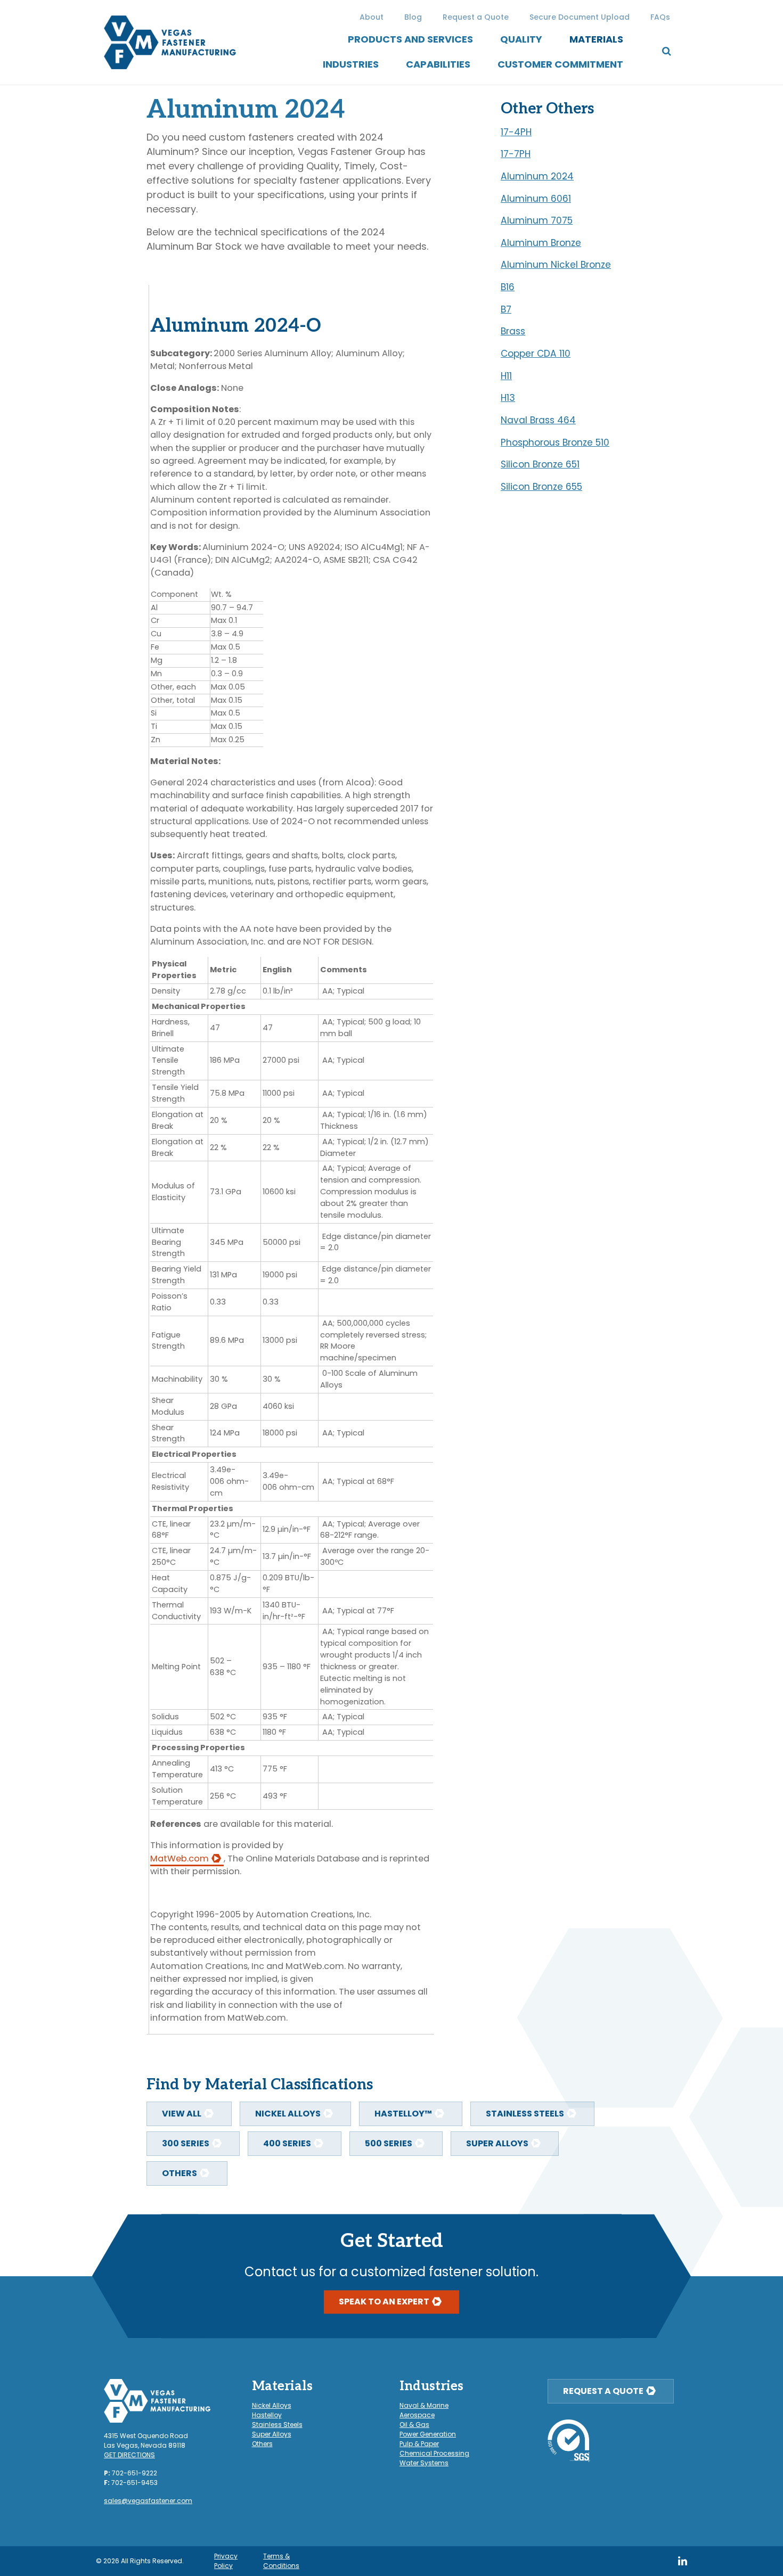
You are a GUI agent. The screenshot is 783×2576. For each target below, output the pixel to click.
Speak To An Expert (384, 2302)
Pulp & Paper (419, 2444)
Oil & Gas (414, 2425)
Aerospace (417, 2415)
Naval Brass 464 (538, 420)
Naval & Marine (424, 2405)
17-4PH (516, 132)
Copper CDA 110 (536, 354)
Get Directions (129, 2455)
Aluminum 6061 (536, 199)
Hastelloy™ (403, 2114)
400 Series (287, 2143)
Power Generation (428, 2434)
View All (182, 2114)
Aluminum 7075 (537, 220)
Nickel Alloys (288, 2114)
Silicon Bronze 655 (541, 487)
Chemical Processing (434, 2453)
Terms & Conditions (281, 2561)
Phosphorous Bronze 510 (555, 442)
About (372, 17)
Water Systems (424, 2463)
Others (180, 2173)
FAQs (660, 17)
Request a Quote (476, 17)
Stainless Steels (525, 2114)
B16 (508, 287)
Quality (521, 39)
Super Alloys (497, 2143)
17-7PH (516, 154)
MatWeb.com (180, 1859)
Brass (513, 331)
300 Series (186, 2143)
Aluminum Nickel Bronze (556, 265)
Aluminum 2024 (537, 176)
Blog (413, 17)
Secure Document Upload (580, 17)
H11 (506, 376)
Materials (596, 39)
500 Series (389, 2143)
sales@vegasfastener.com (148, 2501)
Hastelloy (267, 2415)
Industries (351, 64)
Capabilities (438, 64)
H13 (508, 398)
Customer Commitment (560, 64)
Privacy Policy (226, 2561)
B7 (506, 309)
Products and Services (410, 39)
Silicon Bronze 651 (540, 464)
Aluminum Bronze (541, 243)
